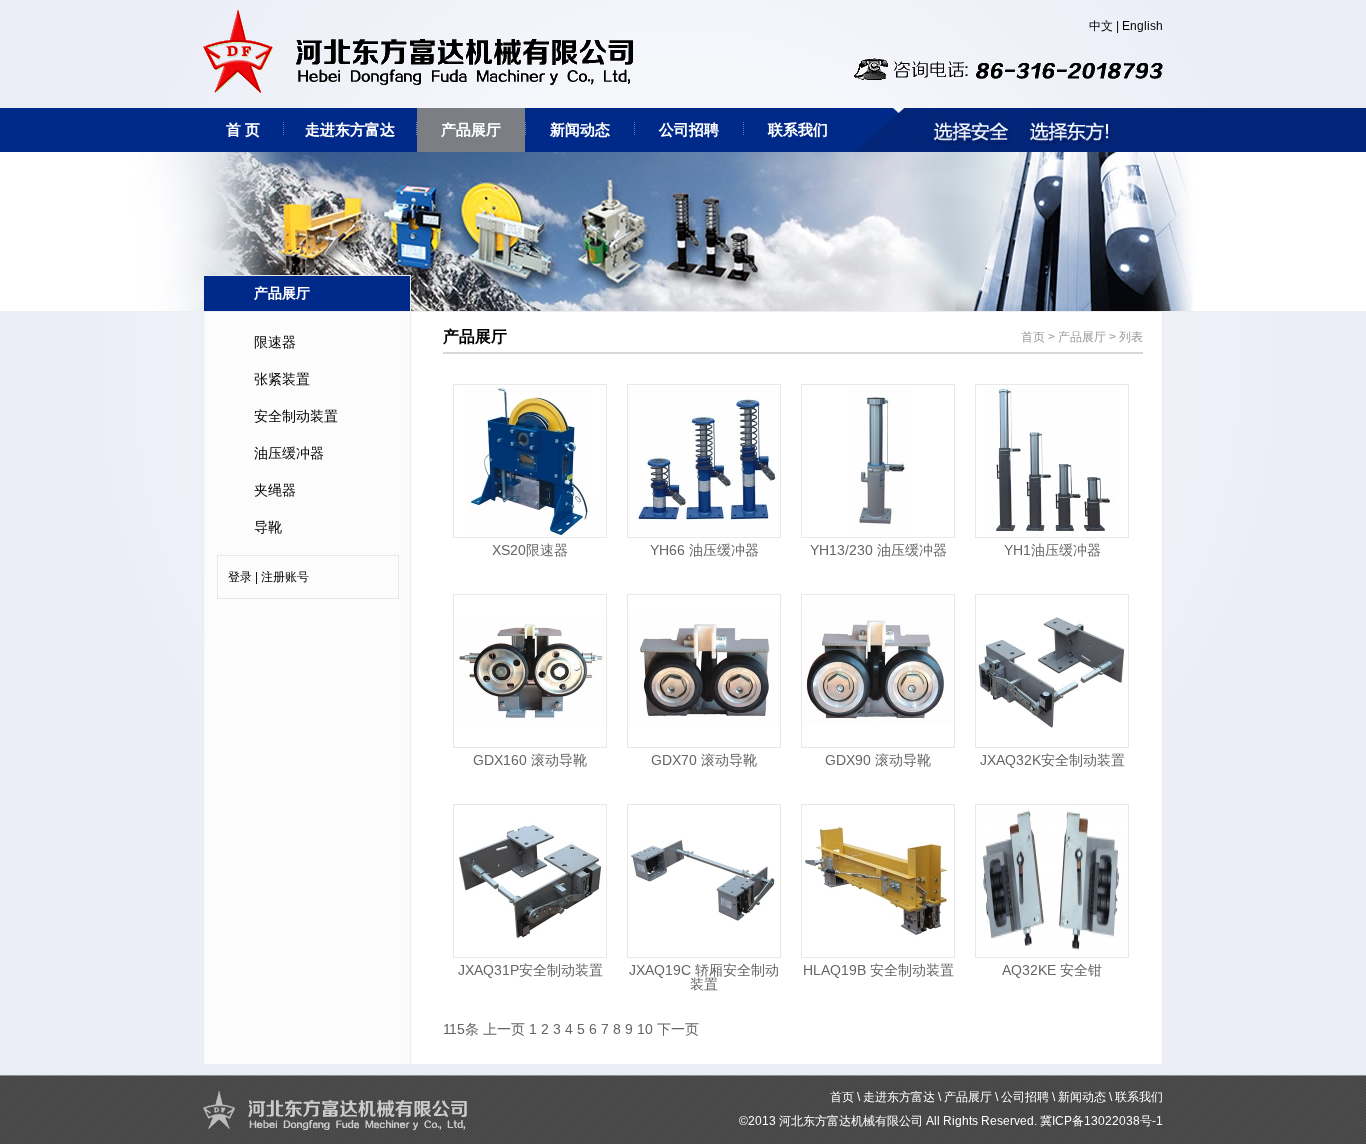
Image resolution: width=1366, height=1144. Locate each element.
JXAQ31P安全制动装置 (530, 970)
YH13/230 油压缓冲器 (878, 550)
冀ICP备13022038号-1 (1101, 1121)
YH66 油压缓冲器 (704, 550)
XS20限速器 (530, 550)
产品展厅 (471, 129)
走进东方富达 (350, 129)
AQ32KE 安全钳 (1052, 970)
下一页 (678, 1029)
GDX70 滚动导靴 (704, 760)
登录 (240, 577)
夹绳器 (275, 490)
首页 (1033, 337)
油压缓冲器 (289, 453)
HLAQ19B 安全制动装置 (878, 970)
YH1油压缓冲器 (1052, 550)
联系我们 (798, 129)
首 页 (243, 129)
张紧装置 (282, 379)
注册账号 (285, 577)
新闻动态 (580, 129)
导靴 (268, 527)
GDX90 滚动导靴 (878, 760)
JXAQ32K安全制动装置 (1052, 760)
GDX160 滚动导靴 (530, 760)
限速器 (275, 342)
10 (645, 1029)
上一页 (504, 1029)
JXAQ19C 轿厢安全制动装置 (704, 977)
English (1142, 26)
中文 (1101, 26)
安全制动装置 (296, 416)
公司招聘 (689, 129)
